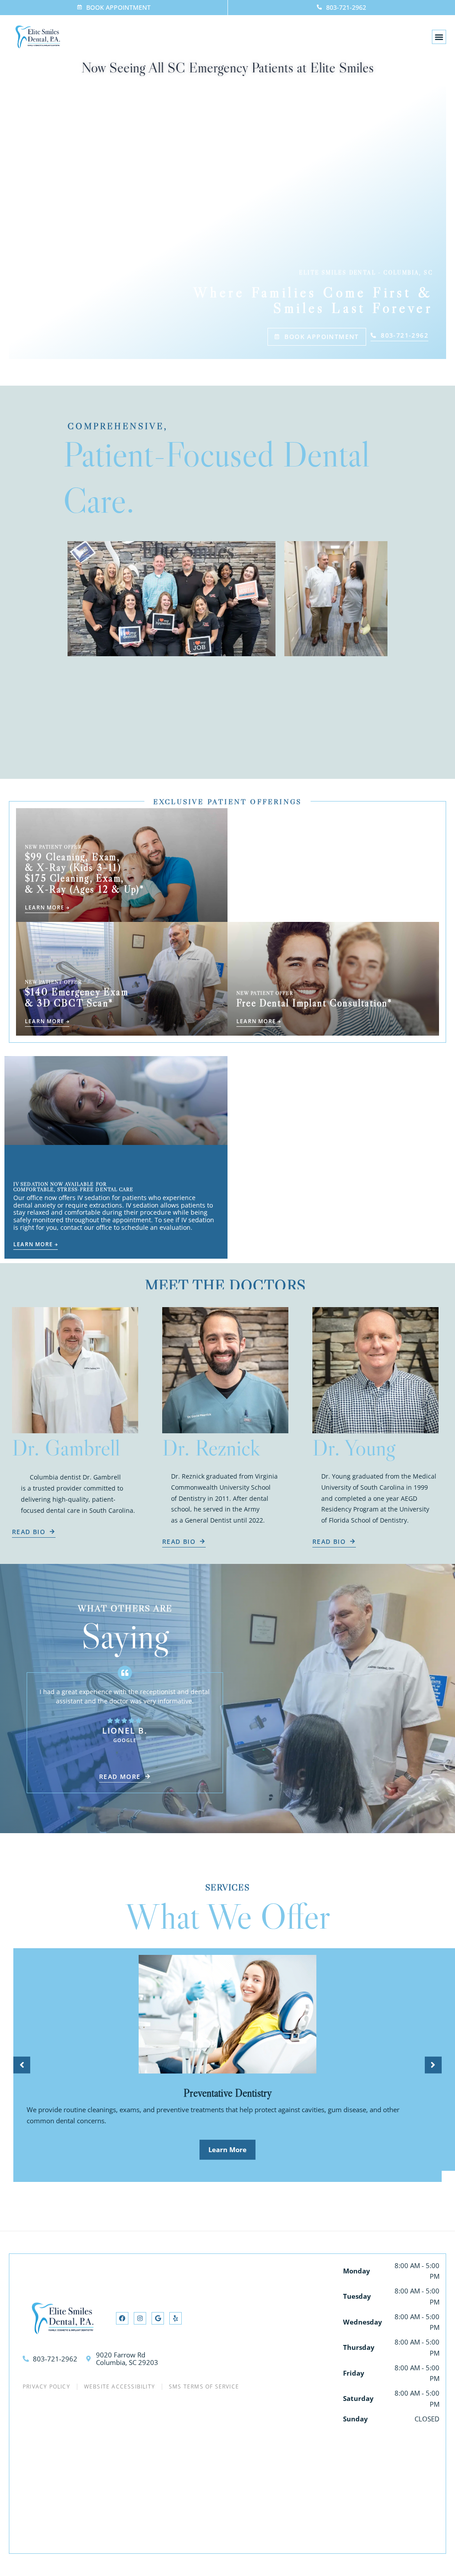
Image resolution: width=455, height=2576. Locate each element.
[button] (439, 37)
